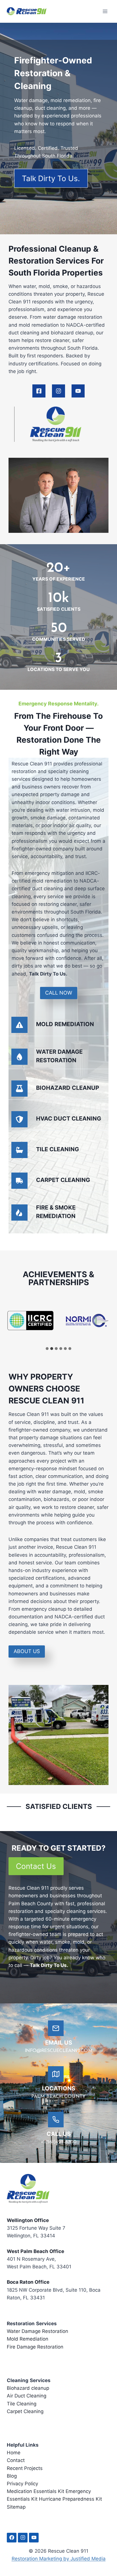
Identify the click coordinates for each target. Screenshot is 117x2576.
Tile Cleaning (22, 2404)
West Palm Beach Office (35, 2251)
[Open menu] (105, 11)
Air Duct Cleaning (27, 2396)
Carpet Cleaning (25, 2411)
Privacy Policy (22, 2484)
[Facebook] (12, 2538)
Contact (16, 2460)
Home (14, 2453)
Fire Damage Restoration (35, 2347)
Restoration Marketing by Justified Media (59, 2559)
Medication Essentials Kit (35, 2491)
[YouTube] (34, 2538)
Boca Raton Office (28, 2282)
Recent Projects (25, 2468)
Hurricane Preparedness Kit (70, 2499)
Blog (12, 2476)
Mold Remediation (28, 2339)
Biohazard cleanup (28, 2388)
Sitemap (16, 2507)
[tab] (47, 1349)
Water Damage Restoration (37, 2331)
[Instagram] (23, 2538)
